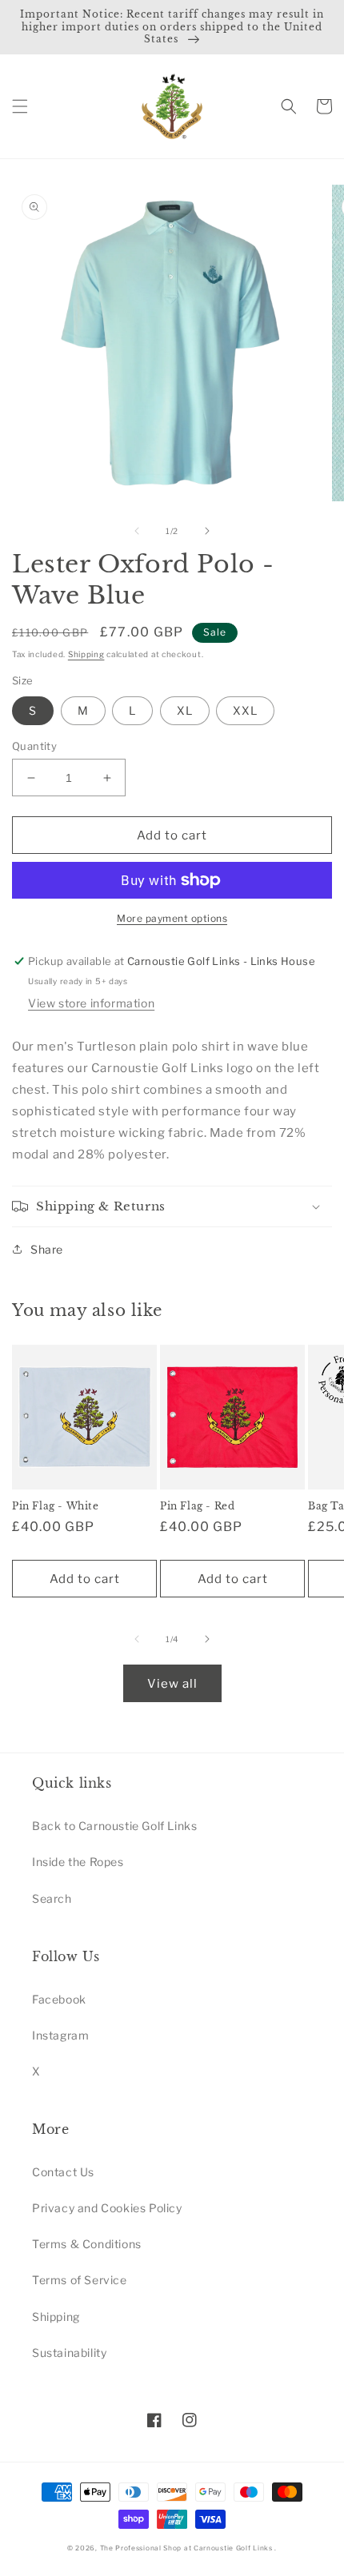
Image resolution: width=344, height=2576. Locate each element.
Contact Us (63, 2172)
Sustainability (69, 2353)
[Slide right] (207, 531)
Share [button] (47, 1249)
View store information (91, 1003)
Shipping (86, 654)
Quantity (34, 746)
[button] (20, 106)
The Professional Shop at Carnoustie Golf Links (186, 2548)
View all (172, 1684)
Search (52, 1898)
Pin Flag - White (56, 1506)
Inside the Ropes (78, 1862)
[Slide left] (137, 531)
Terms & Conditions (87, 2244)
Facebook (59, 1999)
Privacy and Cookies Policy (107, 2208)
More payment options (172, 918)
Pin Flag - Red (197, 1506)
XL (185, 710)
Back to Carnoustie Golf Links (114, 1826)
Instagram (60, 2035)
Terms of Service (80, 2280)
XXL (245, 710)
